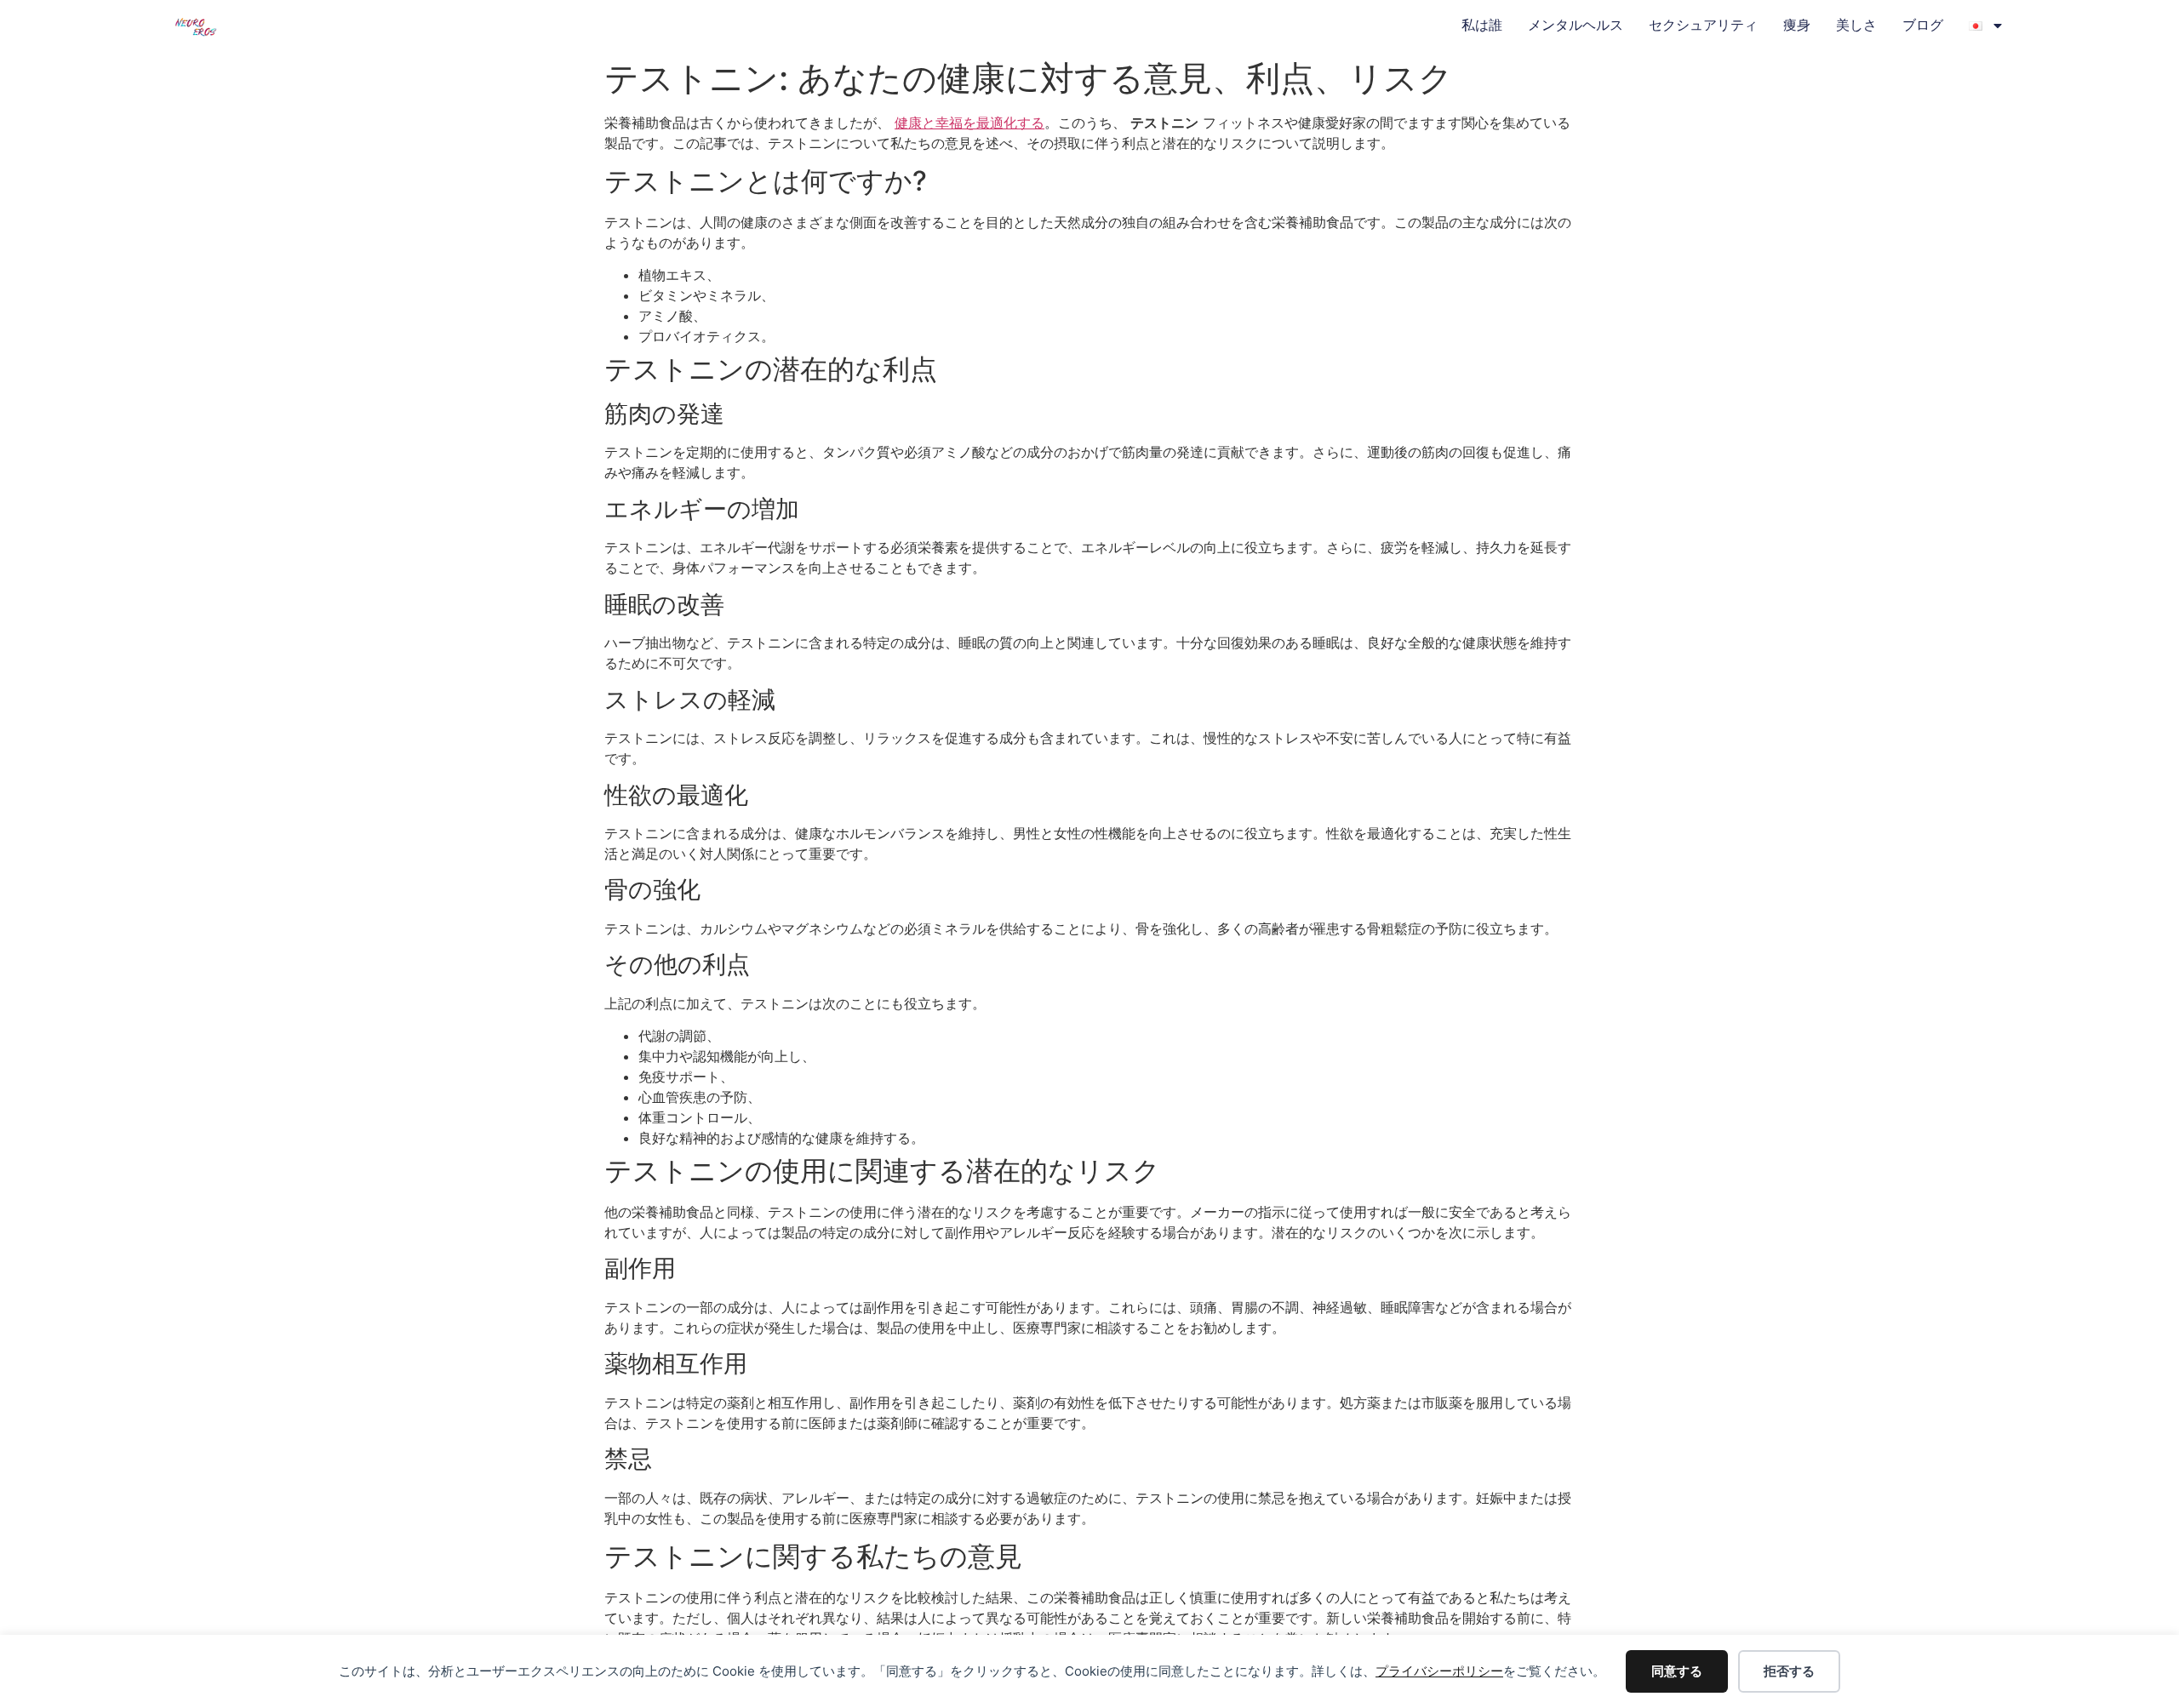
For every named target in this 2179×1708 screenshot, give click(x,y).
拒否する (1789, 1671)
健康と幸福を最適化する (969, 123)
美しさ (1856, 25)
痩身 (1797, 25)
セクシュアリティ (1703, 25)
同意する (1677, 1671)
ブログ (1923, 25)
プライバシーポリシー (1439, 1671)
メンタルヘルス (1576, 25)
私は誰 (1482, 25)
